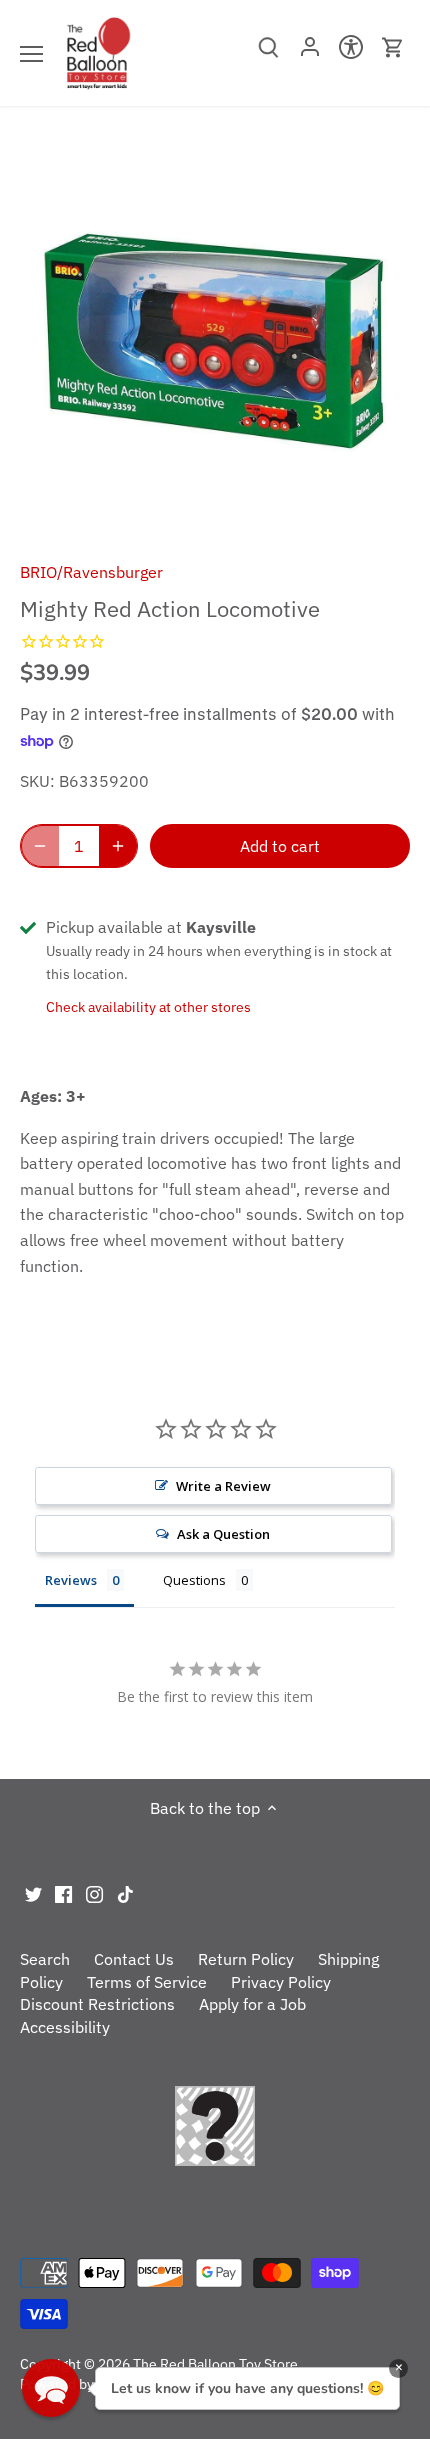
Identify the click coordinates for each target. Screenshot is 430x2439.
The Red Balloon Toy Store (215, 2363)
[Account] (309, 53)
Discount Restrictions (97, 2004)
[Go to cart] (393, 47)
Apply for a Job (252, 2004)
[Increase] (118, 846)
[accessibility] (351, 53)
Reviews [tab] (71, 1580)
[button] (51, 2388)
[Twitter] (33, 1893)
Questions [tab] (194, 1580)
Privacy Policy (281, 1982)
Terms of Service (147, 1982)
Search (45, 1959)
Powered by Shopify (82, 2383)
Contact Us (134, 1959)
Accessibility (65, 2027)
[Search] (268, 54)
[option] (215, 341)
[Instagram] (94, 1893)
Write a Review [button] (223, 1486)
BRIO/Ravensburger (91, 572)
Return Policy (246, 1959)
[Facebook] (63, 1893)
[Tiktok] (125, 1893)
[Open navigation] (31, 54)
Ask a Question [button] (223, 1534)
